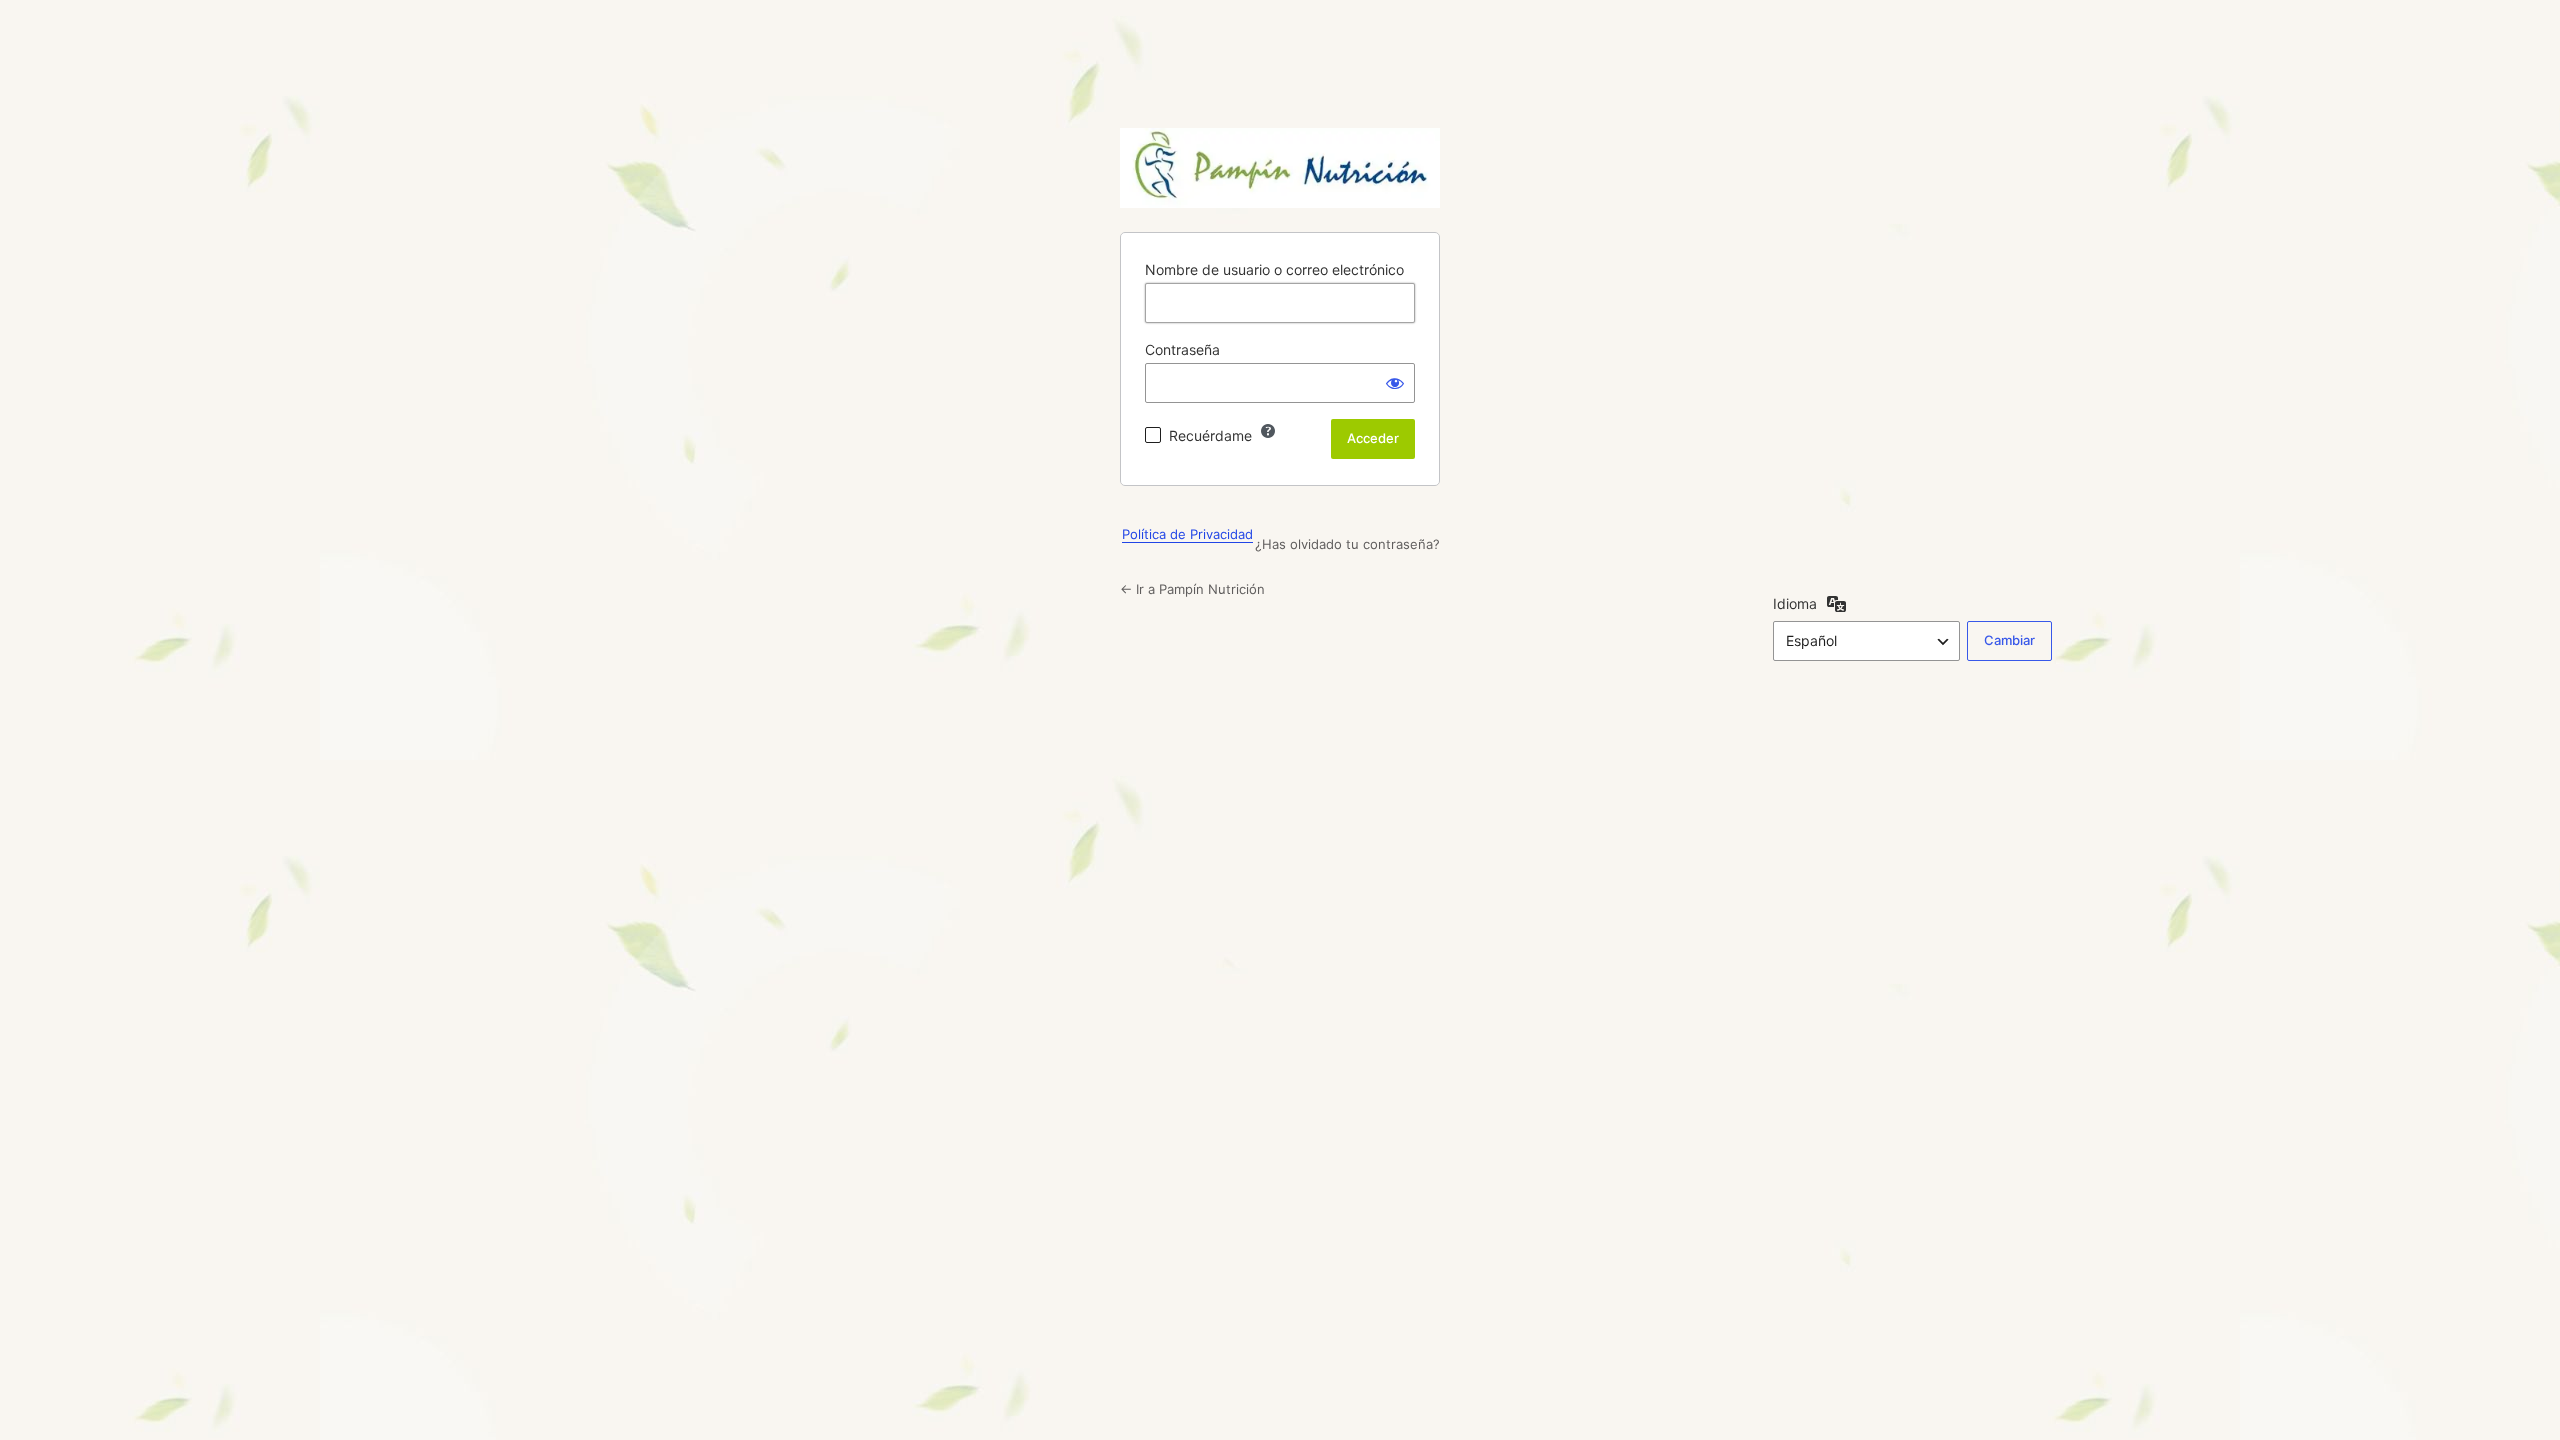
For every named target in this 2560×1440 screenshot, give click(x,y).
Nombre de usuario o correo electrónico (1274, 269)
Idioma (1795, 603)
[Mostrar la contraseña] (1395, 383)
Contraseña (1182, 349)
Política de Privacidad (1187, 534)
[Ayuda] (1268, 431)
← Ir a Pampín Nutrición (1192, 589)
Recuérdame (1210, 435)
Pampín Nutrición (1280, 168)
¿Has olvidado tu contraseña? (1347, 544)
